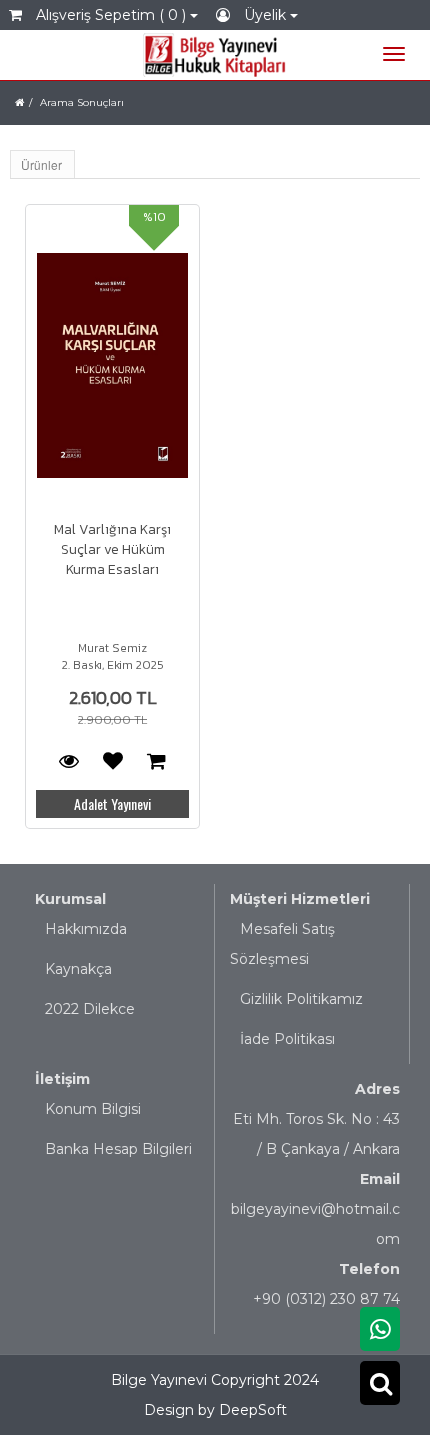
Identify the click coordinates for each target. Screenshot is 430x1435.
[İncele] (112, 365)
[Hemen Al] (157, 760)
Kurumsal (70, 899)
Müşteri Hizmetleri (300, 899)
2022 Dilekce (90, 1009)
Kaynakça (78, 969)
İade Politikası (287, 1039)
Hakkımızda (86, 929)
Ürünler (41, 164)
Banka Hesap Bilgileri (118, 1149)
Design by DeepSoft (215, 1410)
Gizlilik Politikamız (301, 999)
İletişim (62, 1079)
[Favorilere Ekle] (113, 760)
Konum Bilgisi (93, 1109)
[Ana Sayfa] (19, 102)
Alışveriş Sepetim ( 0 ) (111, 15)
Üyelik (265, 15)
